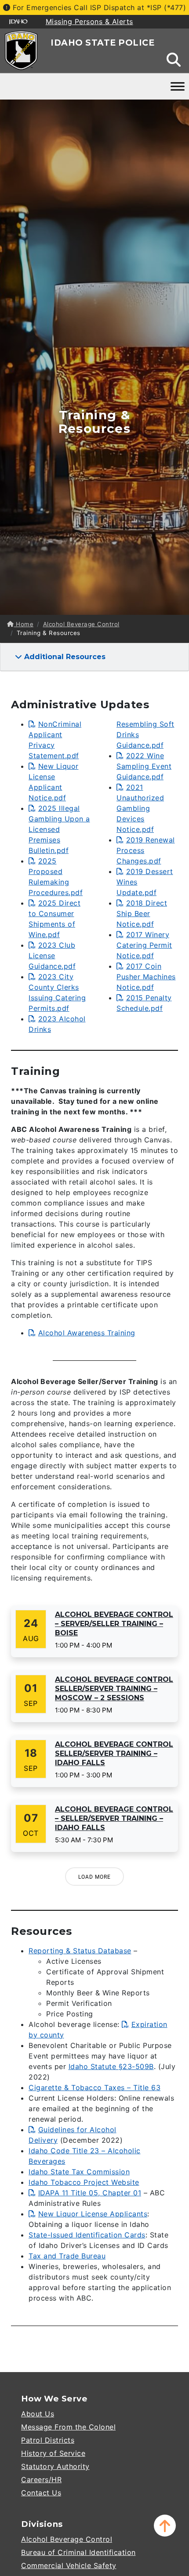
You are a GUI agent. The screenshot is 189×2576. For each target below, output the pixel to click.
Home (24, 624)
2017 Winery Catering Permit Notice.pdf (144, 945)
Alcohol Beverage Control (81, 624)
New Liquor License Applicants (93, 2214)
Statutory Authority (55, 2466)
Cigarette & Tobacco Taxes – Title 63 (94, 2087)
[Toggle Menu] (178, 86)
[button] (165, 2526)
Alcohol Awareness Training (87, 1333)
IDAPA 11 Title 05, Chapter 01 (90, 2193)
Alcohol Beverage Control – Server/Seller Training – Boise (114, 1624)
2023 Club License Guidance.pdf (52, 956)
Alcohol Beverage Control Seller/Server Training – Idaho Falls (114, 1754)
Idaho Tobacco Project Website (84, 2182)
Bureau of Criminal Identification (78, 2552)
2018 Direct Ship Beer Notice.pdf (142, 913)
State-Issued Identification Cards (87, 2235)
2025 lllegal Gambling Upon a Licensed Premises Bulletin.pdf (59, 829)
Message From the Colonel (68, 2427)
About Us (38, 2414)
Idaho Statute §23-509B (111, 2066)
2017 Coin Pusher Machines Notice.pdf (146, 977)
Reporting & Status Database (80, 1951)
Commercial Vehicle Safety (69, 2565)
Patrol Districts (48, 2440)
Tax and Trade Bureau (67, 2256)
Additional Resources (64, 657)
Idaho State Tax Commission (79, 2172)
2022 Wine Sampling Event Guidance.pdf (144, 766)
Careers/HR (41, 2480)
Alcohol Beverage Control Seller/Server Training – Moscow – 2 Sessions (114, 1689)
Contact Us (41, 2493)
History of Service (53, 2453)
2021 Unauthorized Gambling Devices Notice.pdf (140, 808)
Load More (94, 1877)
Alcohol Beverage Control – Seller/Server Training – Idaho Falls (114, 1818)
